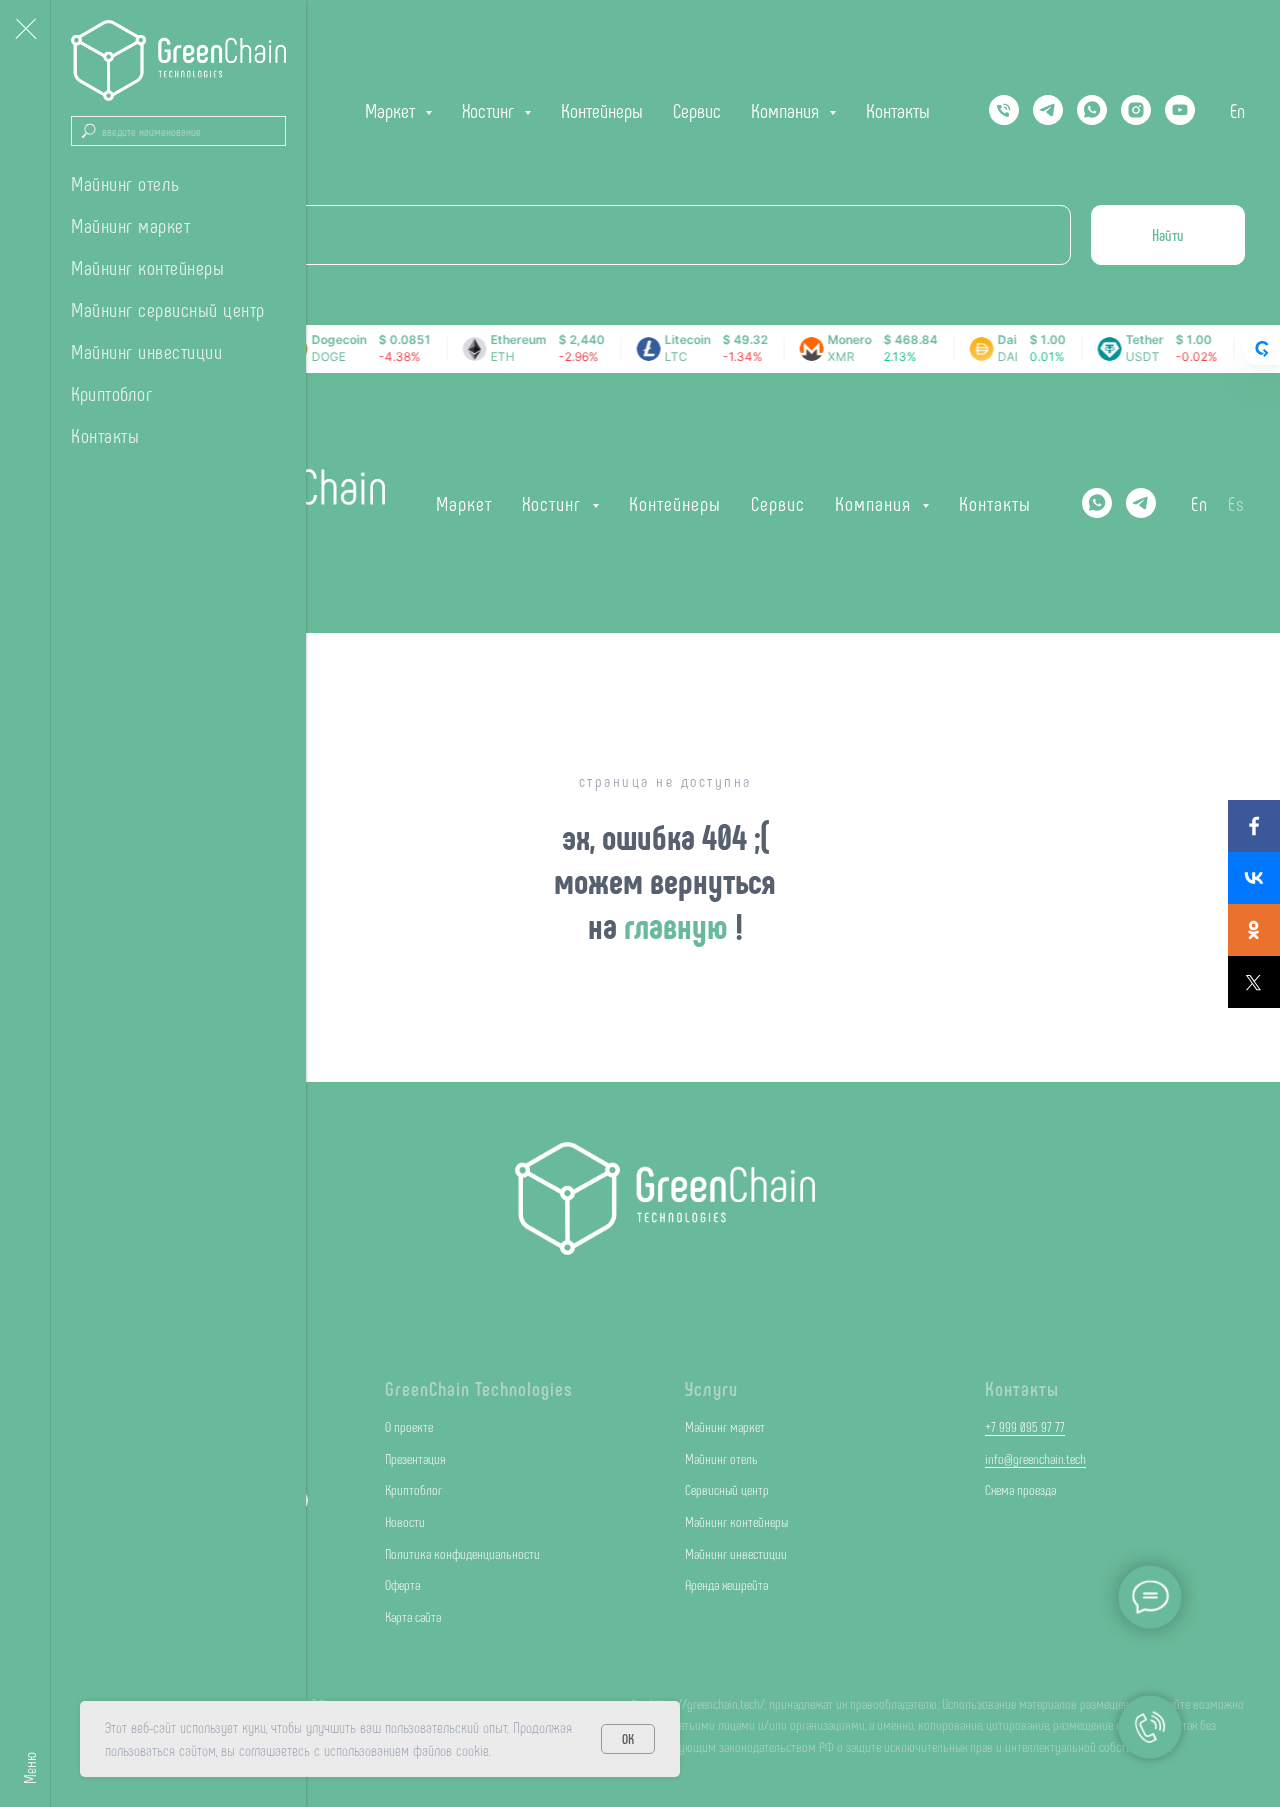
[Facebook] (1254, 826)
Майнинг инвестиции (146, 351)
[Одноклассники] (1254, 930)
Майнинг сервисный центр (168, 309)
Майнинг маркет (130, 225)
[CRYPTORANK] (1262, 349)
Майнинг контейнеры (147, 267)
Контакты (105, 435)
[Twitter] (1254, 982)
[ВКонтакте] (1254, 878)
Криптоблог (111, 393)
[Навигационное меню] (25, 30)
